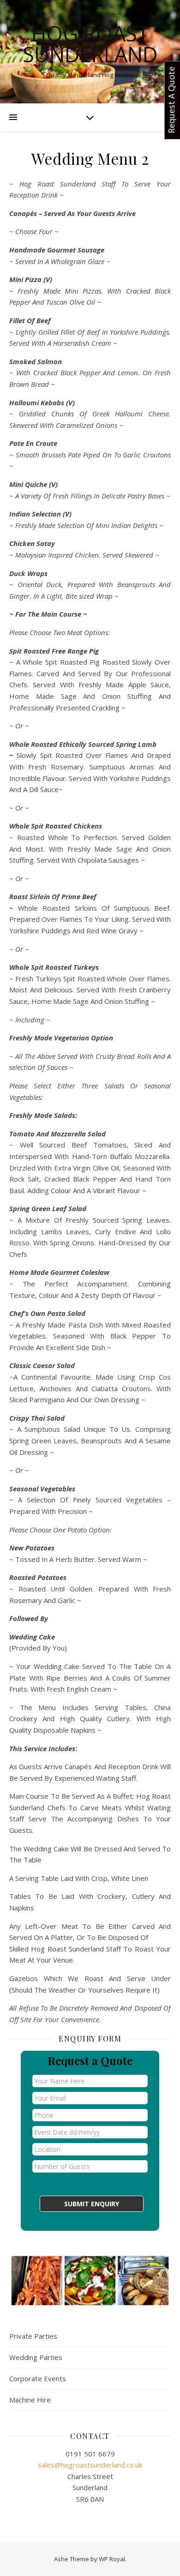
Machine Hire (30, 2400)
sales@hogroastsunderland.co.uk (90, 2465)
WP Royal (112, 2559)
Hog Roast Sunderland (90, 44)
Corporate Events (38, 2378)
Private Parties (33, 2336)
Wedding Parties (36, 2357)
